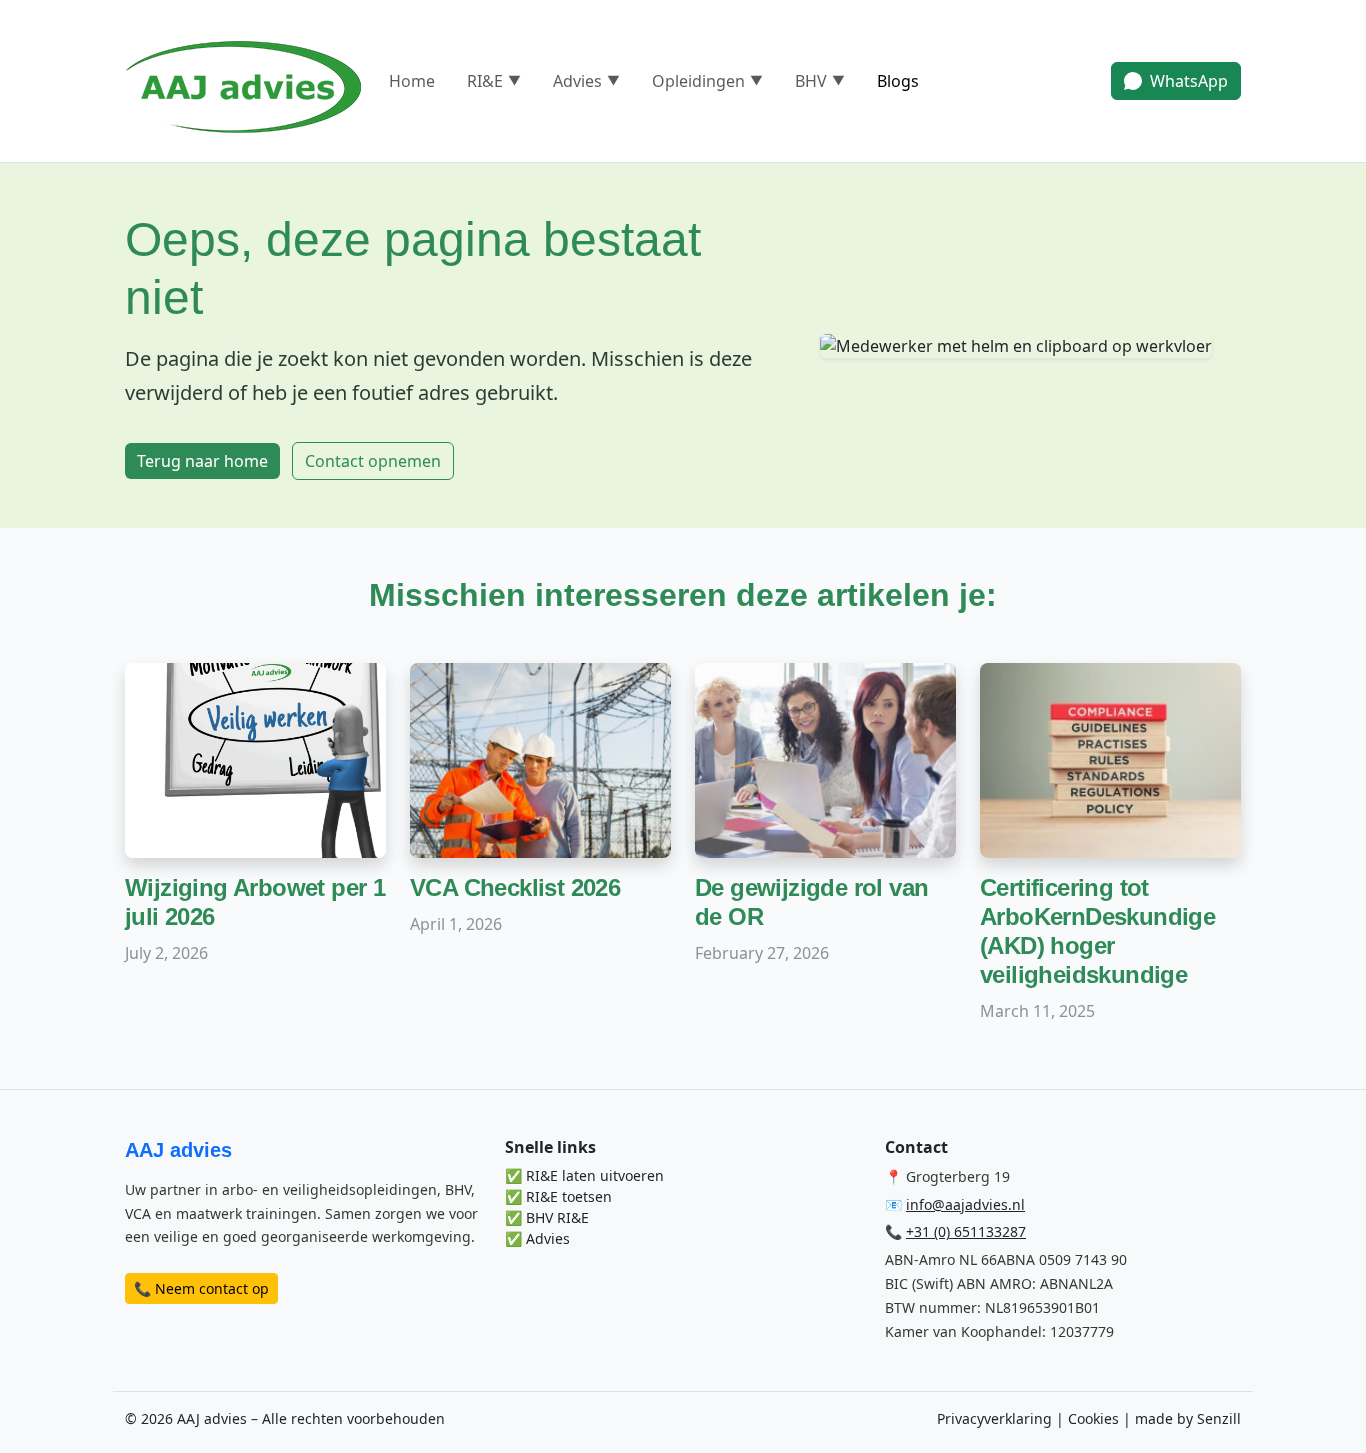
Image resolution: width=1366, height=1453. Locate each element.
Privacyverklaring (994, 1418)
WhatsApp (1189, 81)
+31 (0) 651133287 (966, 1231)
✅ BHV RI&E (547, 1217)
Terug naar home (202, 461)
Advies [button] (586, 81)
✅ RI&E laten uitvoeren (584, 1175)
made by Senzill (1188, 1418)
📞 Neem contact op (201, 1288)
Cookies (1093, 1418)
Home (412, 81)
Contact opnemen (373, 461)
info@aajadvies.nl (965, 1204)
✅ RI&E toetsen (558, 1196)
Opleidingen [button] (707, 81)
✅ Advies (537, 1238)
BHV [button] (820, 81)
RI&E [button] (494, 81)
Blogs (898, 81)
